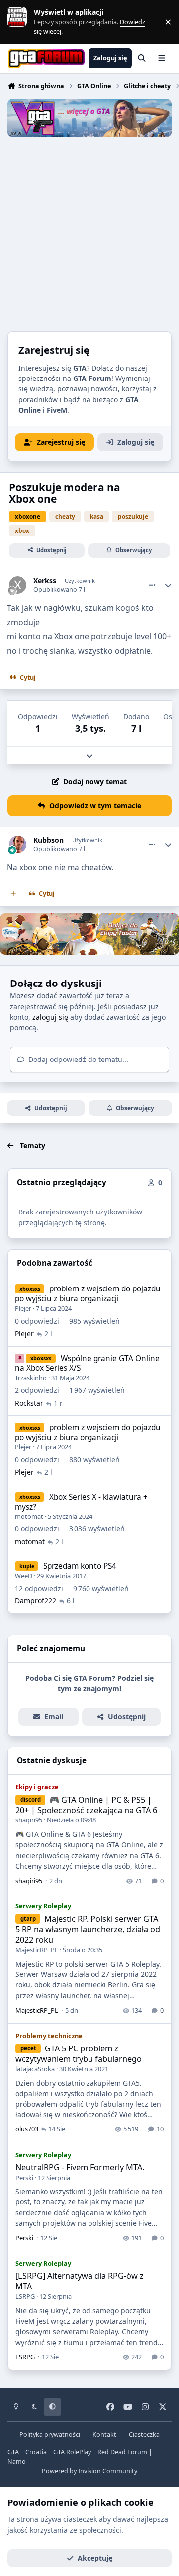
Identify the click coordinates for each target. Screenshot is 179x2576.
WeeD (24, 1576)
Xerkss (45, 581)
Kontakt (104, 2435)
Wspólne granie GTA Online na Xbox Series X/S (87, 1363)
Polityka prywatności (50, 2435)
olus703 (27, 2129)
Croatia (36, 2452)
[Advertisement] (89, 231)
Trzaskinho (31, 1378)
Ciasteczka (144, 2435)
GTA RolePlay (72, 2452)
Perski (24, 2178)
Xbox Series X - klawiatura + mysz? (81, 1502)
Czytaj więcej (21, 22)
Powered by (89, 2471)
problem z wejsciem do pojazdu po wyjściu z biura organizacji (88, 1294)
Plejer (23, 1308)
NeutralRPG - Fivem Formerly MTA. (80, 2167)
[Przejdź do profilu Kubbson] (18, 845)
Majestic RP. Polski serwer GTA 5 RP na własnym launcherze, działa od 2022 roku (88, 1929)
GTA (13, 2452)
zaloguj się (50, 1017)
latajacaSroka (35, 2069)
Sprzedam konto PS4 (80, 1566)
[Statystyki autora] (168, 585)
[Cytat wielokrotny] (13, 894)
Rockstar (29, 1403)
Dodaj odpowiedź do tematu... (77, 1059)
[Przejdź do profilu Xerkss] (18, 585)
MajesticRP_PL (37, 1950)
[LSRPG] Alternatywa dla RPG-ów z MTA (80, 2281)
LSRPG (25, 2296)
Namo (17, 2462)
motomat (29, 1516)
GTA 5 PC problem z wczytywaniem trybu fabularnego (79, 2054)
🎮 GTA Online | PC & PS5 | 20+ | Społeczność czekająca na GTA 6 (86, 1805)
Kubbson (48, 840)
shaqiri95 (29, 1820)
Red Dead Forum (122, 2452)
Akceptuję (95, 2558)
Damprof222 (36, 1601)
